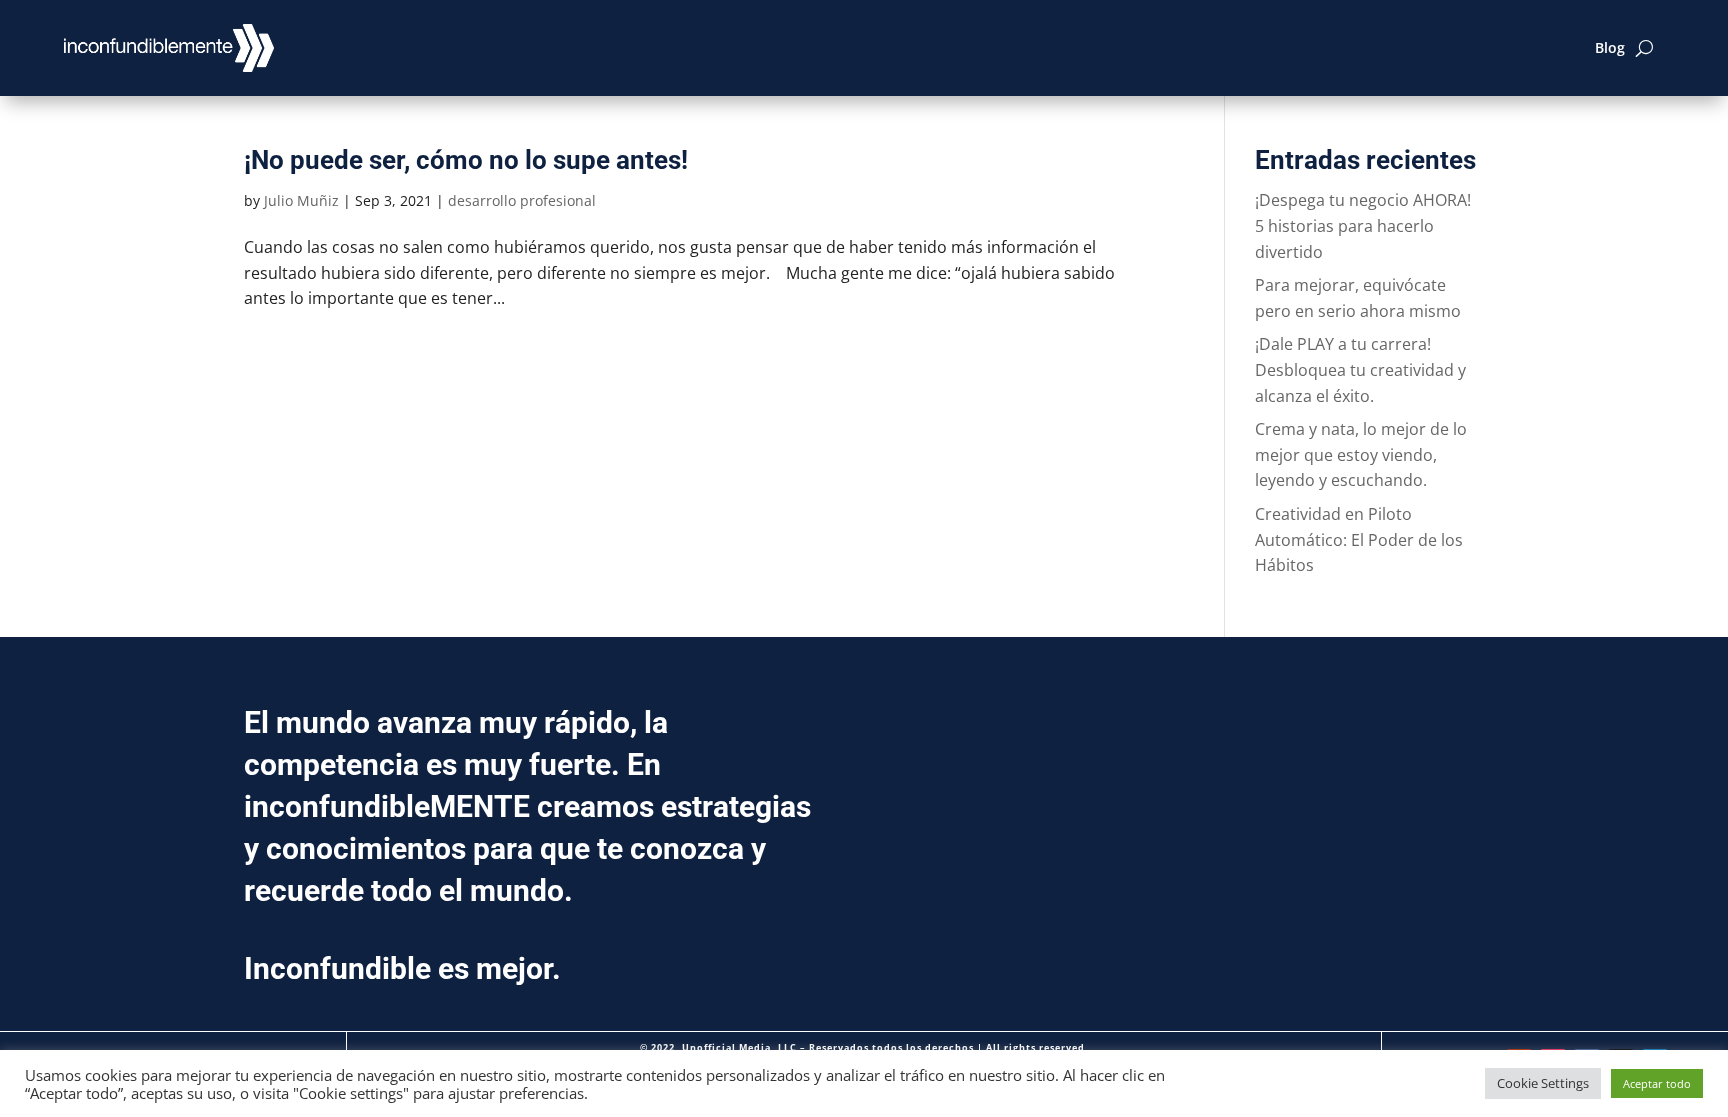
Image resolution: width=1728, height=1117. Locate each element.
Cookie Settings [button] (1543, 1083)
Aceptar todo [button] (1657, 1083)
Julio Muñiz (301, 200)
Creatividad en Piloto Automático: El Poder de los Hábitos (1359, 539)
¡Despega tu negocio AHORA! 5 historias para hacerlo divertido (1363, 225)
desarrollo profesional (522, 200)
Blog (1610, 47)
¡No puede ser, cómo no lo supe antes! (466, 160)
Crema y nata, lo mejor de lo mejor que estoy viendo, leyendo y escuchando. (1361, 454)
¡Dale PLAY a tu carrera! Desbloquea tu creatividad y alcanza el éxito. (1360, 369)
